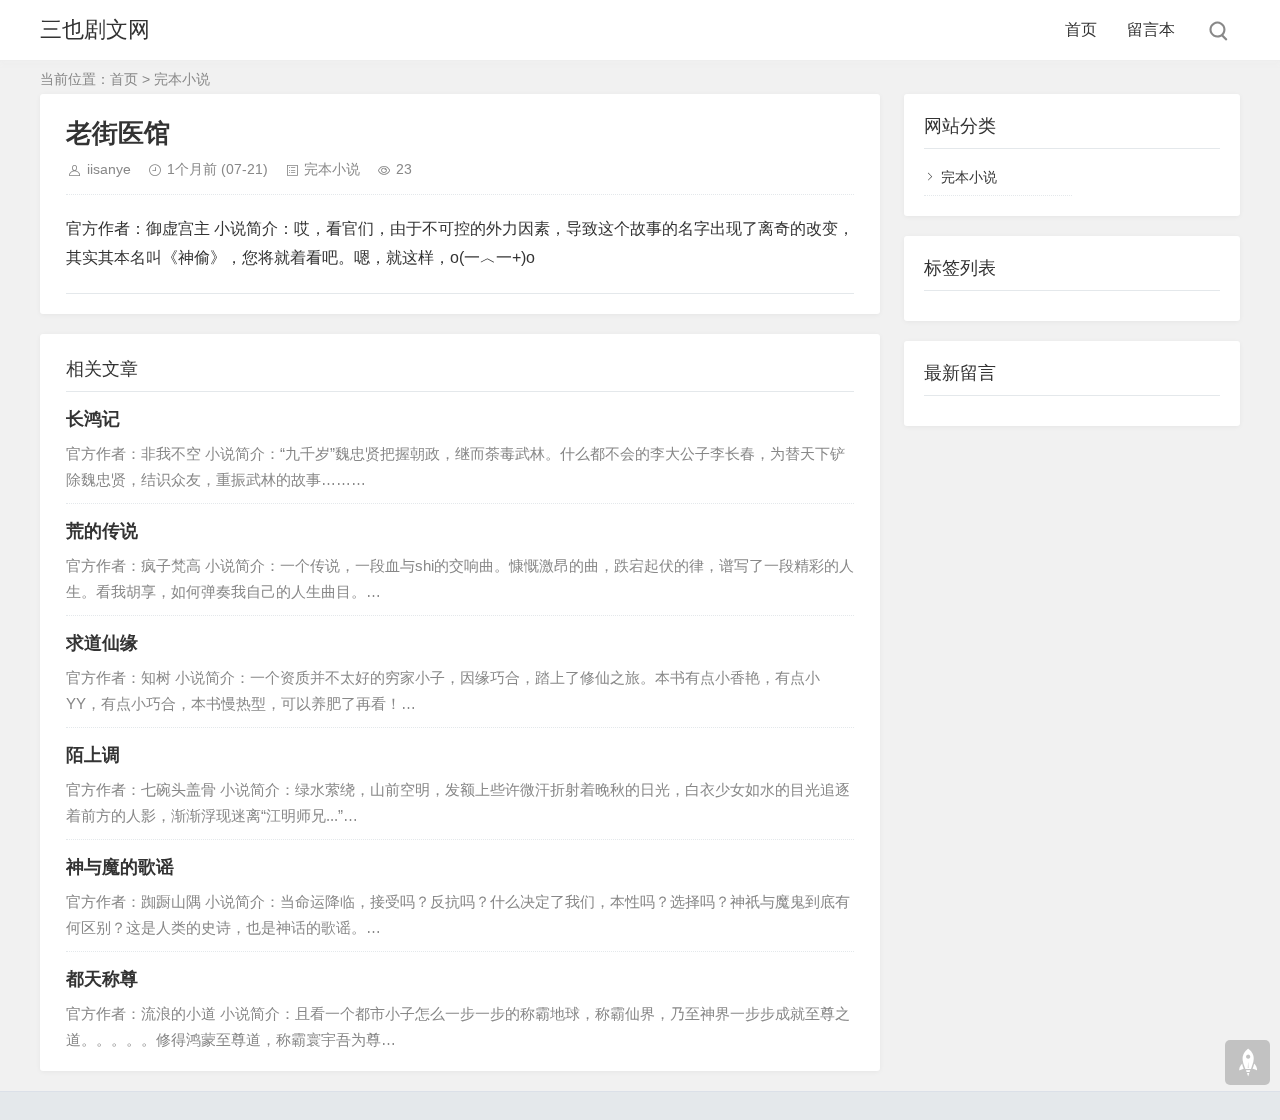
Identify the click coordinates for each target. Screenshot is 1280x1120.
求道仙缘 (102, 643)
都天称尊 (102, 979)
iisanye (109, 169)
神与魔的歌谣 (120, 867)
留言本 (1151, 29)
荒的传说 (102, 531)
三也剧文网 (95, 29)
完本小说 (182, 79)
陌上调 (93, 755)
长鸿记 (93, 419)
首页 (1081, 29)
